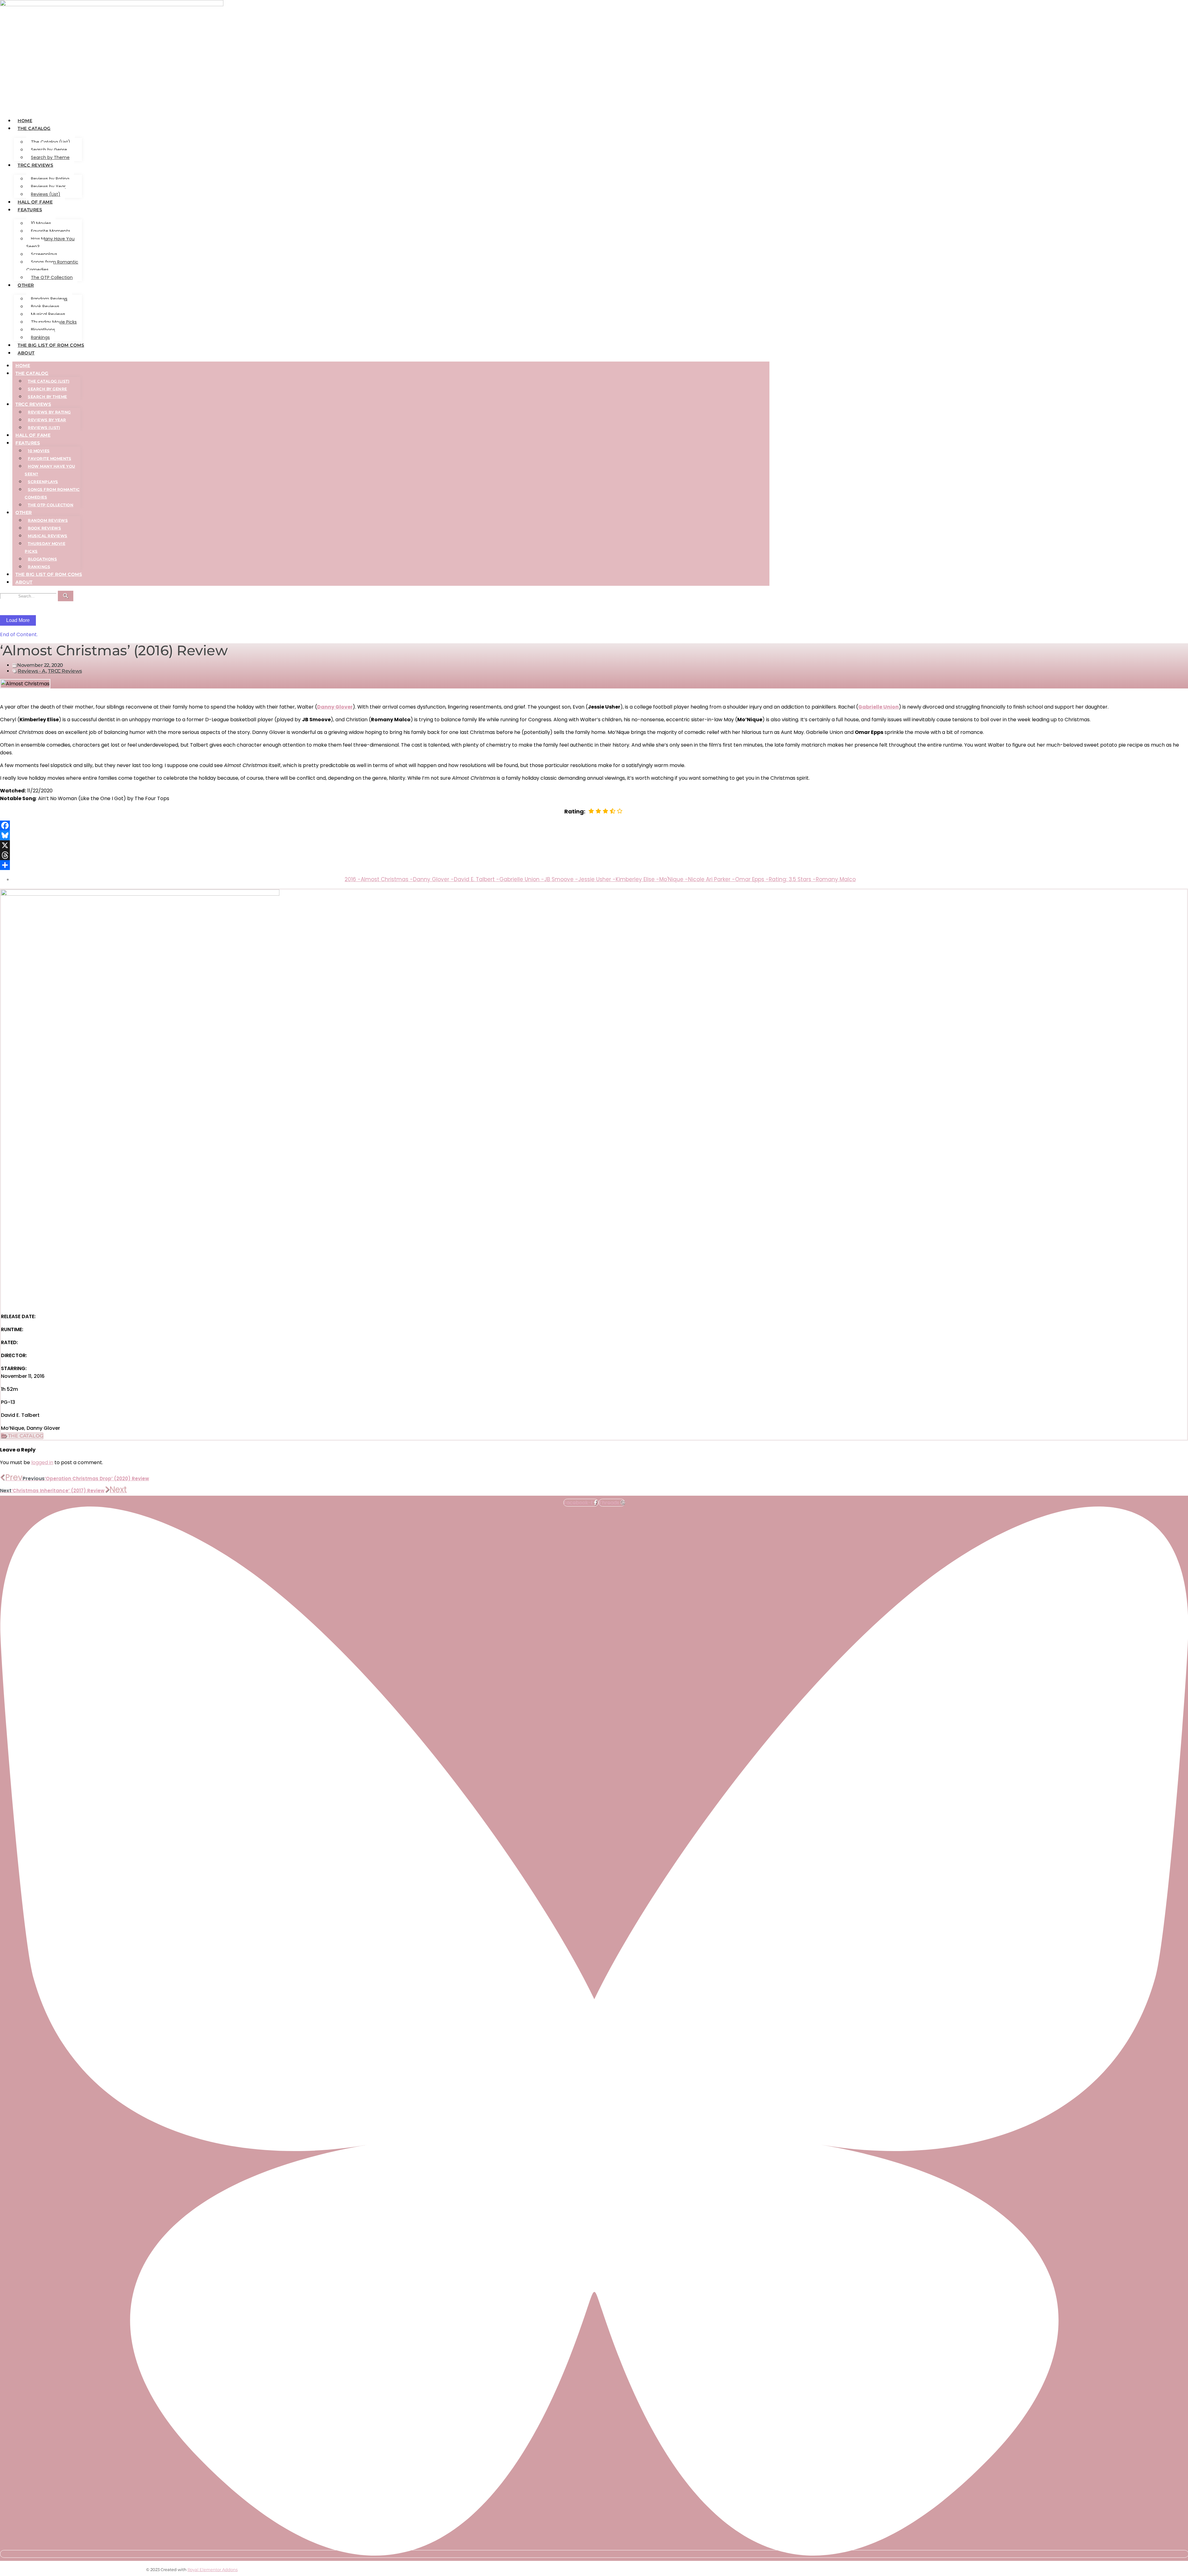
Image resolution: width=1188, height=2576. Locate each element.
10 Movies (41, 223)
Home (25, 121)
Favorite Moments (51, 231)
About (26, 353)
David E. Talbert (477, 879)
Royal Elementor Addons (213, 2570)
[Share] (594, 865)
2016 (353, 879)
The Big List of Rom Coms (51, 345)
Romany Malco (836, 879)
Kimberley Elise (637, 879)
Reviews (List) (46, 194)
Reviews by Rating (50, 179)
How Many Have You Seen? (50, 243)
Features (30, 210)
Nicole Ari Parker (712, 879)
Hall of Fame (35, 202)
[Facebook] (594, 825)
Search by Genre (49, 150)
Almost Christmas (387, 879)
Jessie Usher (597, 879)
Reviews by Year (48, 186)
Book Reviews (45, 306)
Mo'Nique (674, 879)
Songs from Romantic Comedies (52, 266)
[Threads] (594, 855)
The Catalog (34, 128)
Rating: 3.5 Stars (792, 879)
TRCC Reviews (35, 165)
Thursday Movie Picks (54, 322)
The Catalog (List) (51, 142)
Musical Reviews (48, 314)
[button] (22, 1436)
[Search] (66, 596)
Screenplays (44, 254)
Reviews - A (32, 671)
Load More (18, 620)
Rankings (40, 337)
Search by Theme (50, 157)
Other (26, 285)
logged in (42, 1462)
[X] (594, 845)
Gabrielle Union (878, 707)
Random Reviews (49, 299)
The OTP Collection (52, 277)
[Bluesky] (594, 835)
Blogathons (43, 330)
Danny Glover (433, 879)
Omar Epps (752, 879)
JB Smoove (561, 879)
